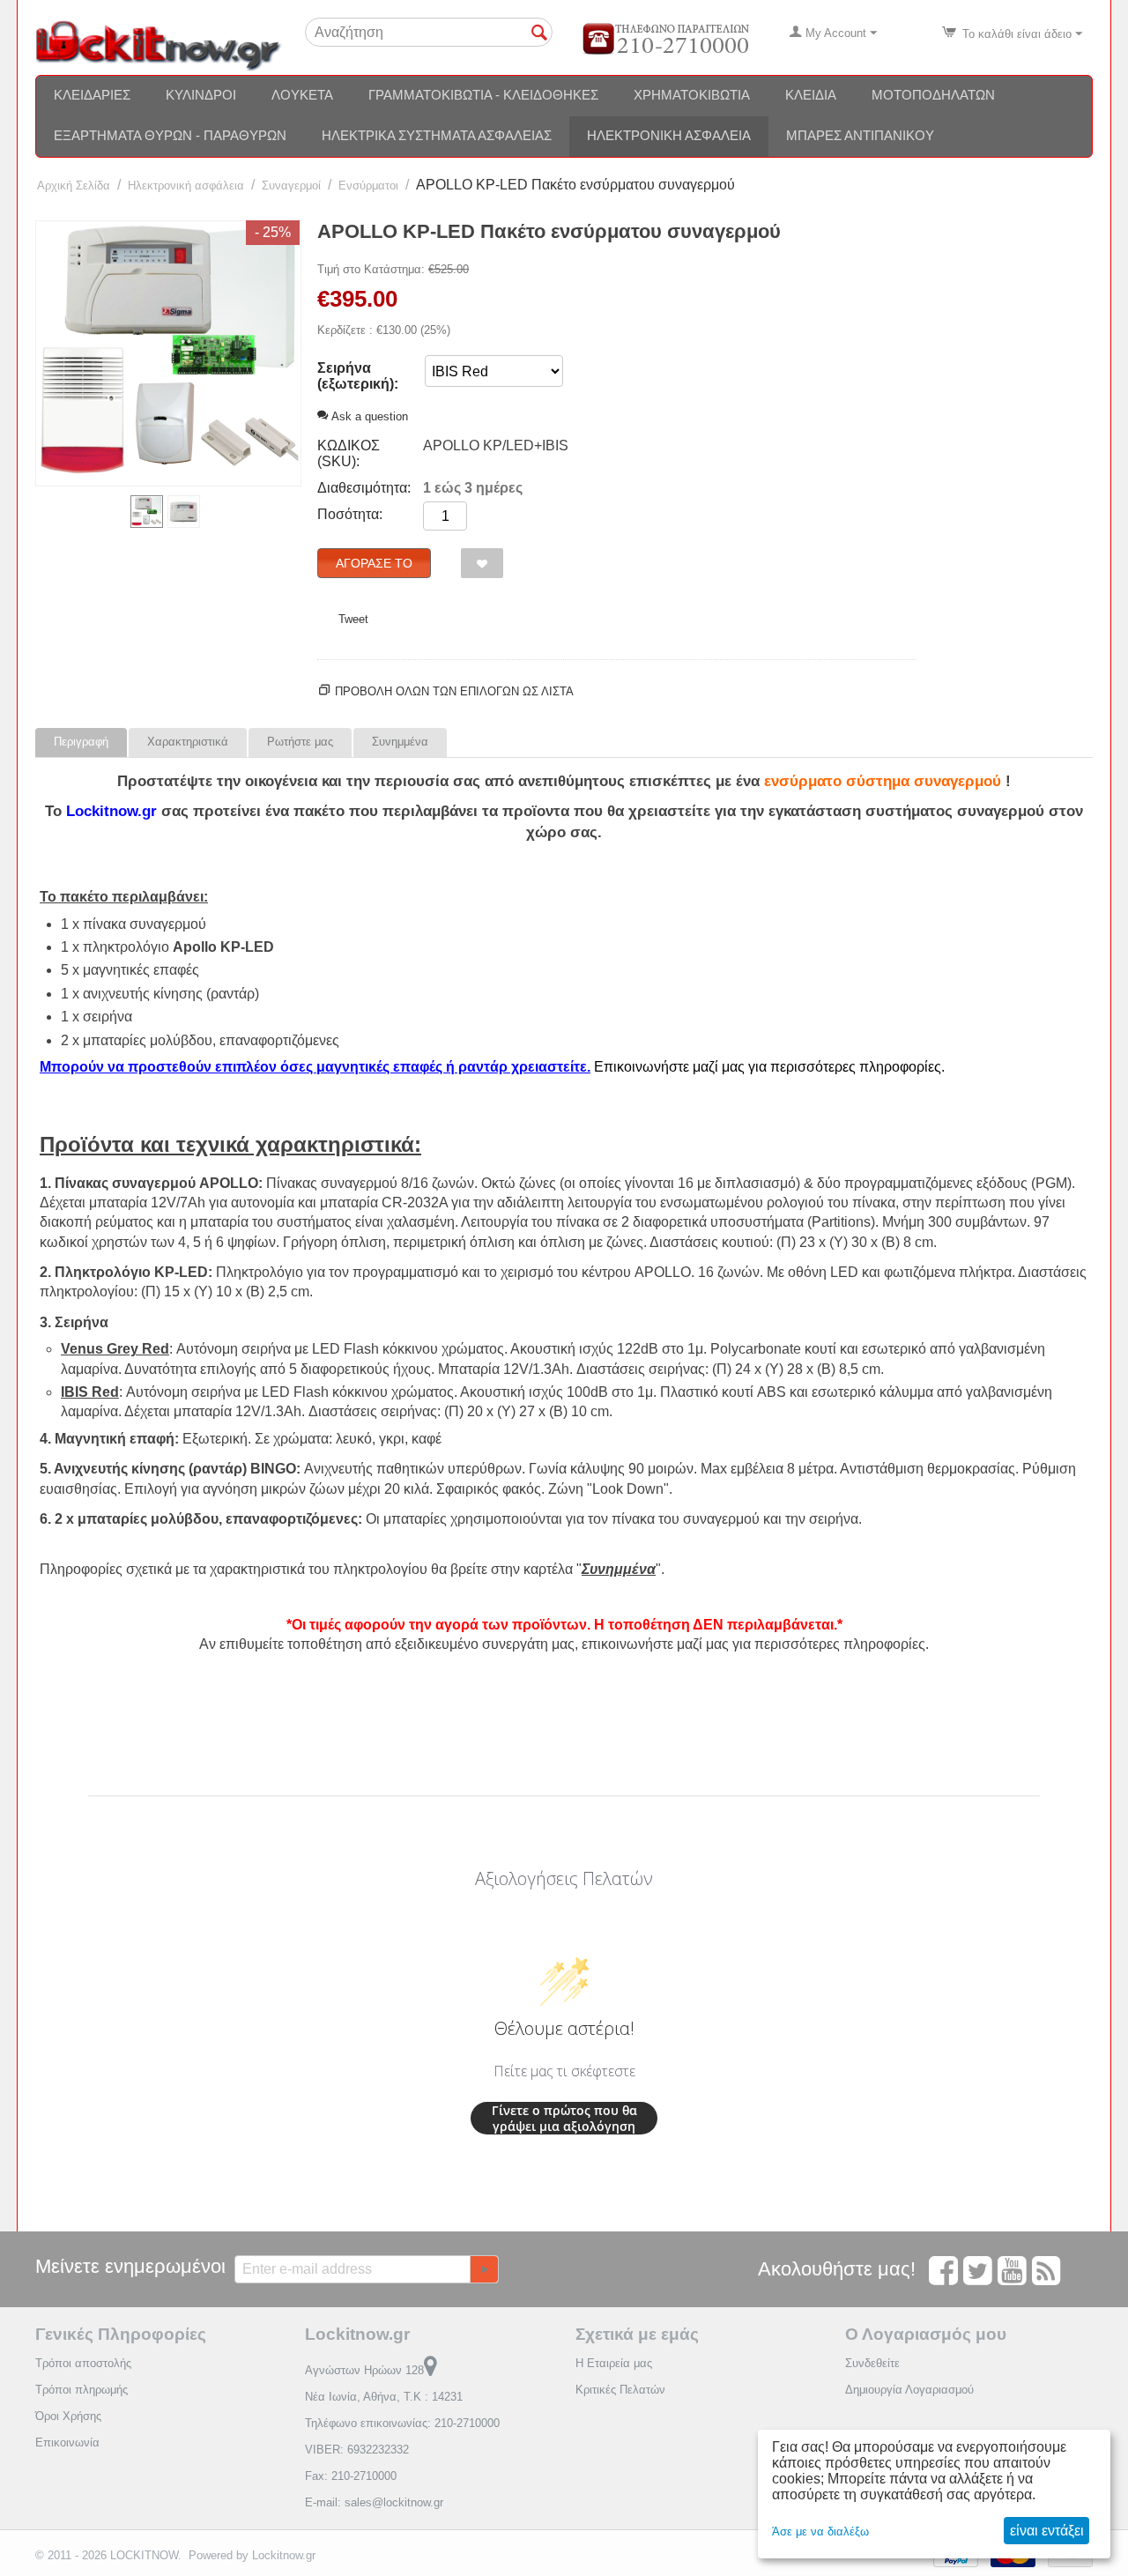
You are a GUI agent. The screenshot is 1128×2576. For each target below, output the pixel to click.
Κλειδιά (811, 95)
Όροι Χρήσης (68, 2416)
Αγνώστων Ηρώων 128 (364, 2370)
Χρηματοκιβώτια (692, 95)
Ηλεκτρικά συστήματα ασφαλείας (437, 135)
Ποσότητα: (350, 514)
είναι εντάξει (1047, 2531)
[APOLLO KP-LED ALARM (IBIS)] (168, 353)
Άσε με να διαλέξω (820, 2531)
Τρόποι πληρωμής (82, 2390)
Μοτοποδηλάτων (933, 95)
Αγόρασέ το (374, 563)
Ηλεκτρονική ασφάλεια (669, 135)
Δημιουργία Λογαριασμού (909, 2390)
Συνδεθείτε (872, 2363)
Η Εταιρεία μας (614, 2363)
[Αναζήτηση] (539, 33)
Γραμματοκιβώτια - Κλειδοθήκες (483, 95)
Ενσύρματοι (368, 186)
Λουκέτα (302, 95)
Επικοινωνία (67, 2442)
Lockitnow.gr (284, 2555)
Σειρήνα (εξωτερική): (358, 376)
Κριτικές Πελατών (620, 2390)
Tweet (353, 619)
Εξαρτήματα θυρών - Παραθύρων (170, 135)
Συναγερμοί (291, 186)
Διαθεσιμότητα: (364, 488)
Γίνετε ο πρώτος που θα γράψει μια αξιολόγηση (564, 2118)
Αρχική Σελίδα (74, 186)
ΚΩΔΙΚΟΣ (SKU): (349, 453)
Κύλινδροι (201, 95)
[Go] (484, 2269)
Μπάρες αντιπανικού (860, 135)
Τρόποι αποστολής (83, 2363)
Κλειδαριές (92, 95)
